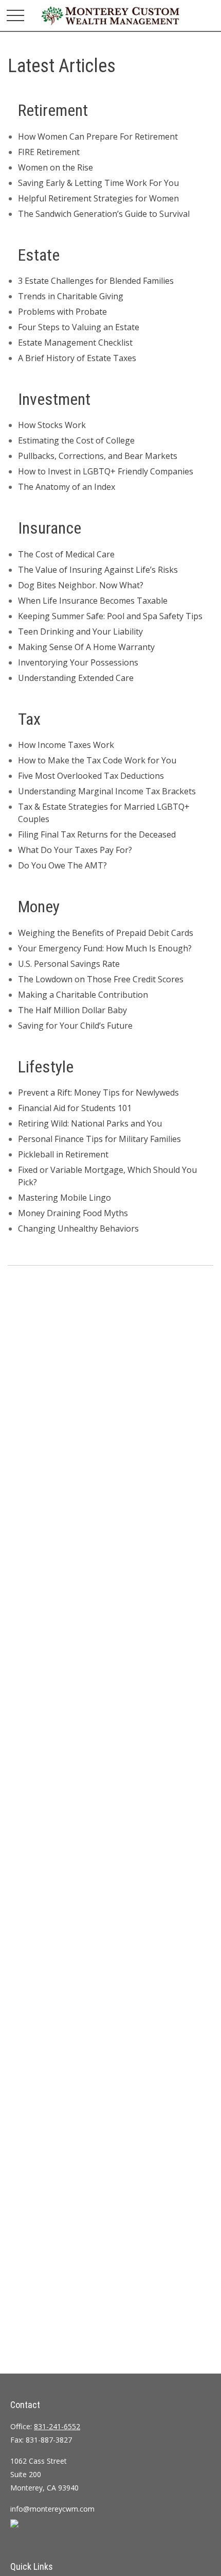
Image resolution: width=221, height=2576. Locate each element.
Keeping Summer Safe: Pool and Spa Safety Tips (110, 616)
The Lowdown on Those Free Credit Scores (101, 979)
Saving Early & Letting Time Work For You (98, 183)
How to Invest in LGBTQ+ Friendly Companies (106, 471)
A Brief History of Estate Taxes (77, 358)
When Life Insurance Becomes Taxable (93, 601)
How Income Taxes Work (66, 745)
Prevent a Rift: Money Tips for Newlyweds (98, 1093)
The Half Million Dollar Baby (72, 1010)
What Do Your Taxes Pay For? (75, 850)
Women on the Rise (56, 167)
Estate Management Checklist (75, 343)
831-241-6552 (57, 2426)
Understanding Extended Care (76, 678)
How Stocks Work (52, 425)
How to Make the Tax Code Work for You (97, 760)
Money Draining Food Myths (73, 1213)
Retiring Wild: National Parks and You (90, 1123)
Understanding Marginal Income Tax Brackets (107, 791)
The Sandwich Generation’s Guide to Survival (104, 214)
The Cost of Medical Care (66, 554)
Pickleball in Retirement (63, 1154)
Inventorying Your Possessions (78, 662)
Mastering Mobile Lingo (65, 1198)
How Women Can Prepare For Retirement (98, 137)
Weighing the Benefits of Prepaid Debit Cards (106, 933)
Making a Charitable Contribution (83, 995)
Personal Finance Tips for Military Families (99, 1139)
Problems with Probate (62, 312)
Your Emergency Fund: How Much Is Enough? (105, 948)
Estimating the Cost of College (76, 440)
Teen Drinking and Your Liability (80, 632)
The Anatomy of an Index (67, 487)
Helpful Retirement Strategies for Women (98, 198)
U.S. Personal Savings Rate (69, 964)
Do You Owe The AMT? (62, 865)
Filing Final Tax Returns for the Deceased (97, 834)
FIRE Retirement (49, 152)
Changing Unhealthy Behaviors (78, 1229)
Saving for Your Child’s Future (75, 1026)
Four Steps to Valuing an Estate (79, 327)
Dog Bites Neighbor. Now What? (81, 585)
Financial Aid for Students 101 (75, 1108)
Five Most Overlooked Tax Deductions (91, 776)
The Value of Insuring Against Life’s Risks (98, 570)
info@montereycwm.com (52, 2509)
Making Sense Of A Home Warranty (86, 647)
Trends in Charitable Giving (71, 296)
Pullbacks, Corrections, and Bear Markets (98, 456)
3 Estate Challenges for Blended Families (96, 281)
